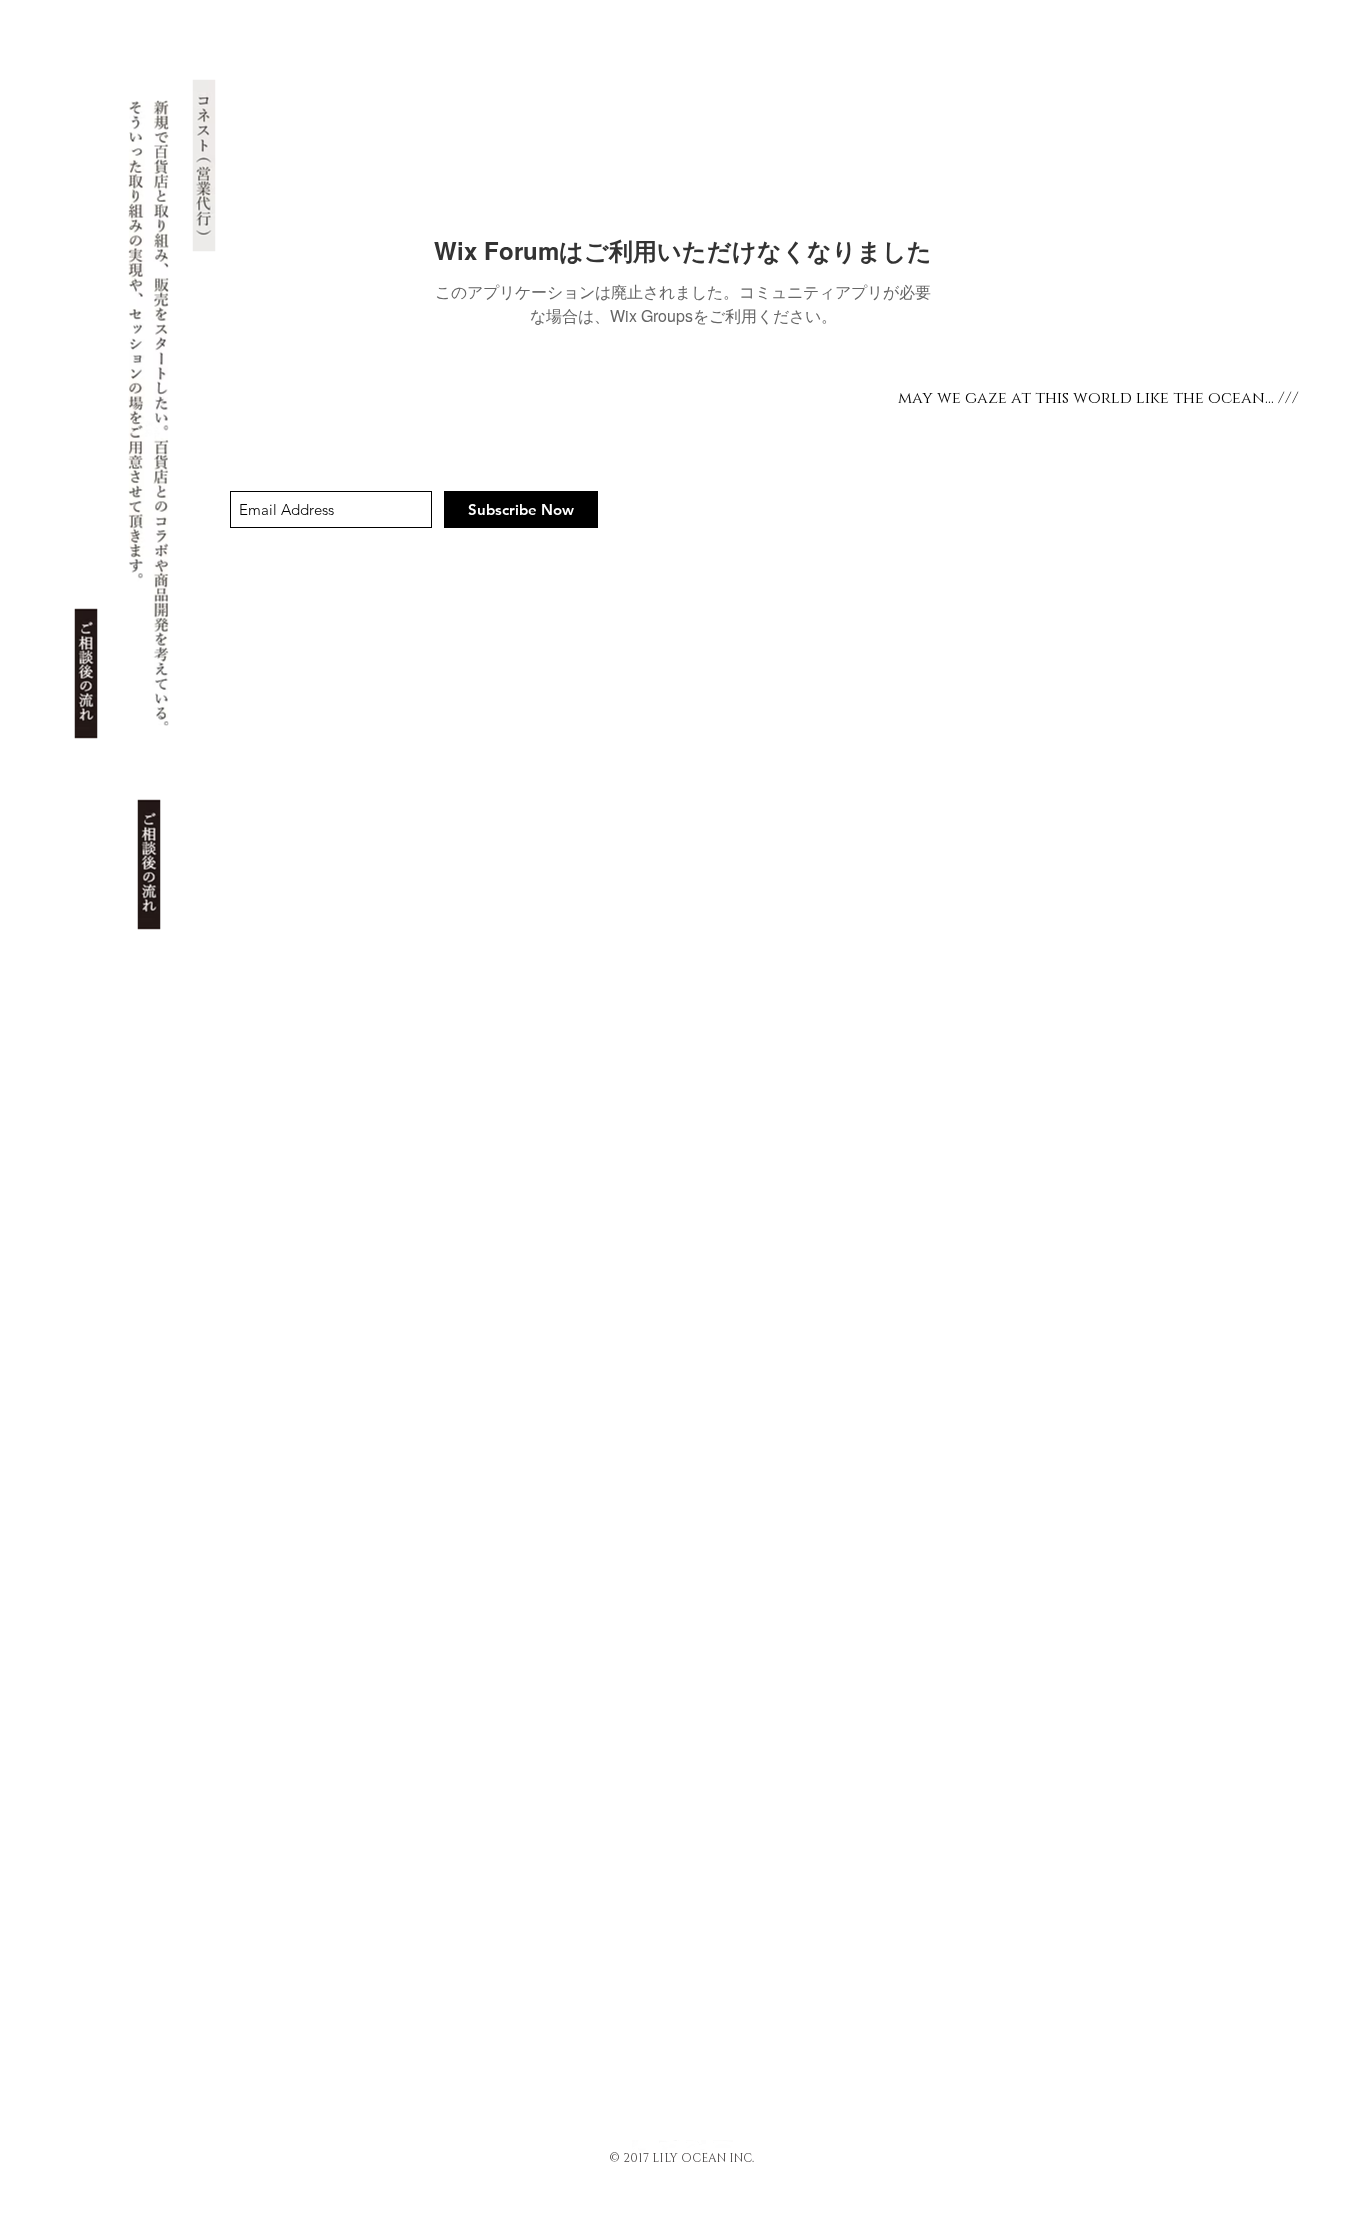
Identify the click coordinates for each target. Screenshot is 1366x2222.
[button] (86, 674)
